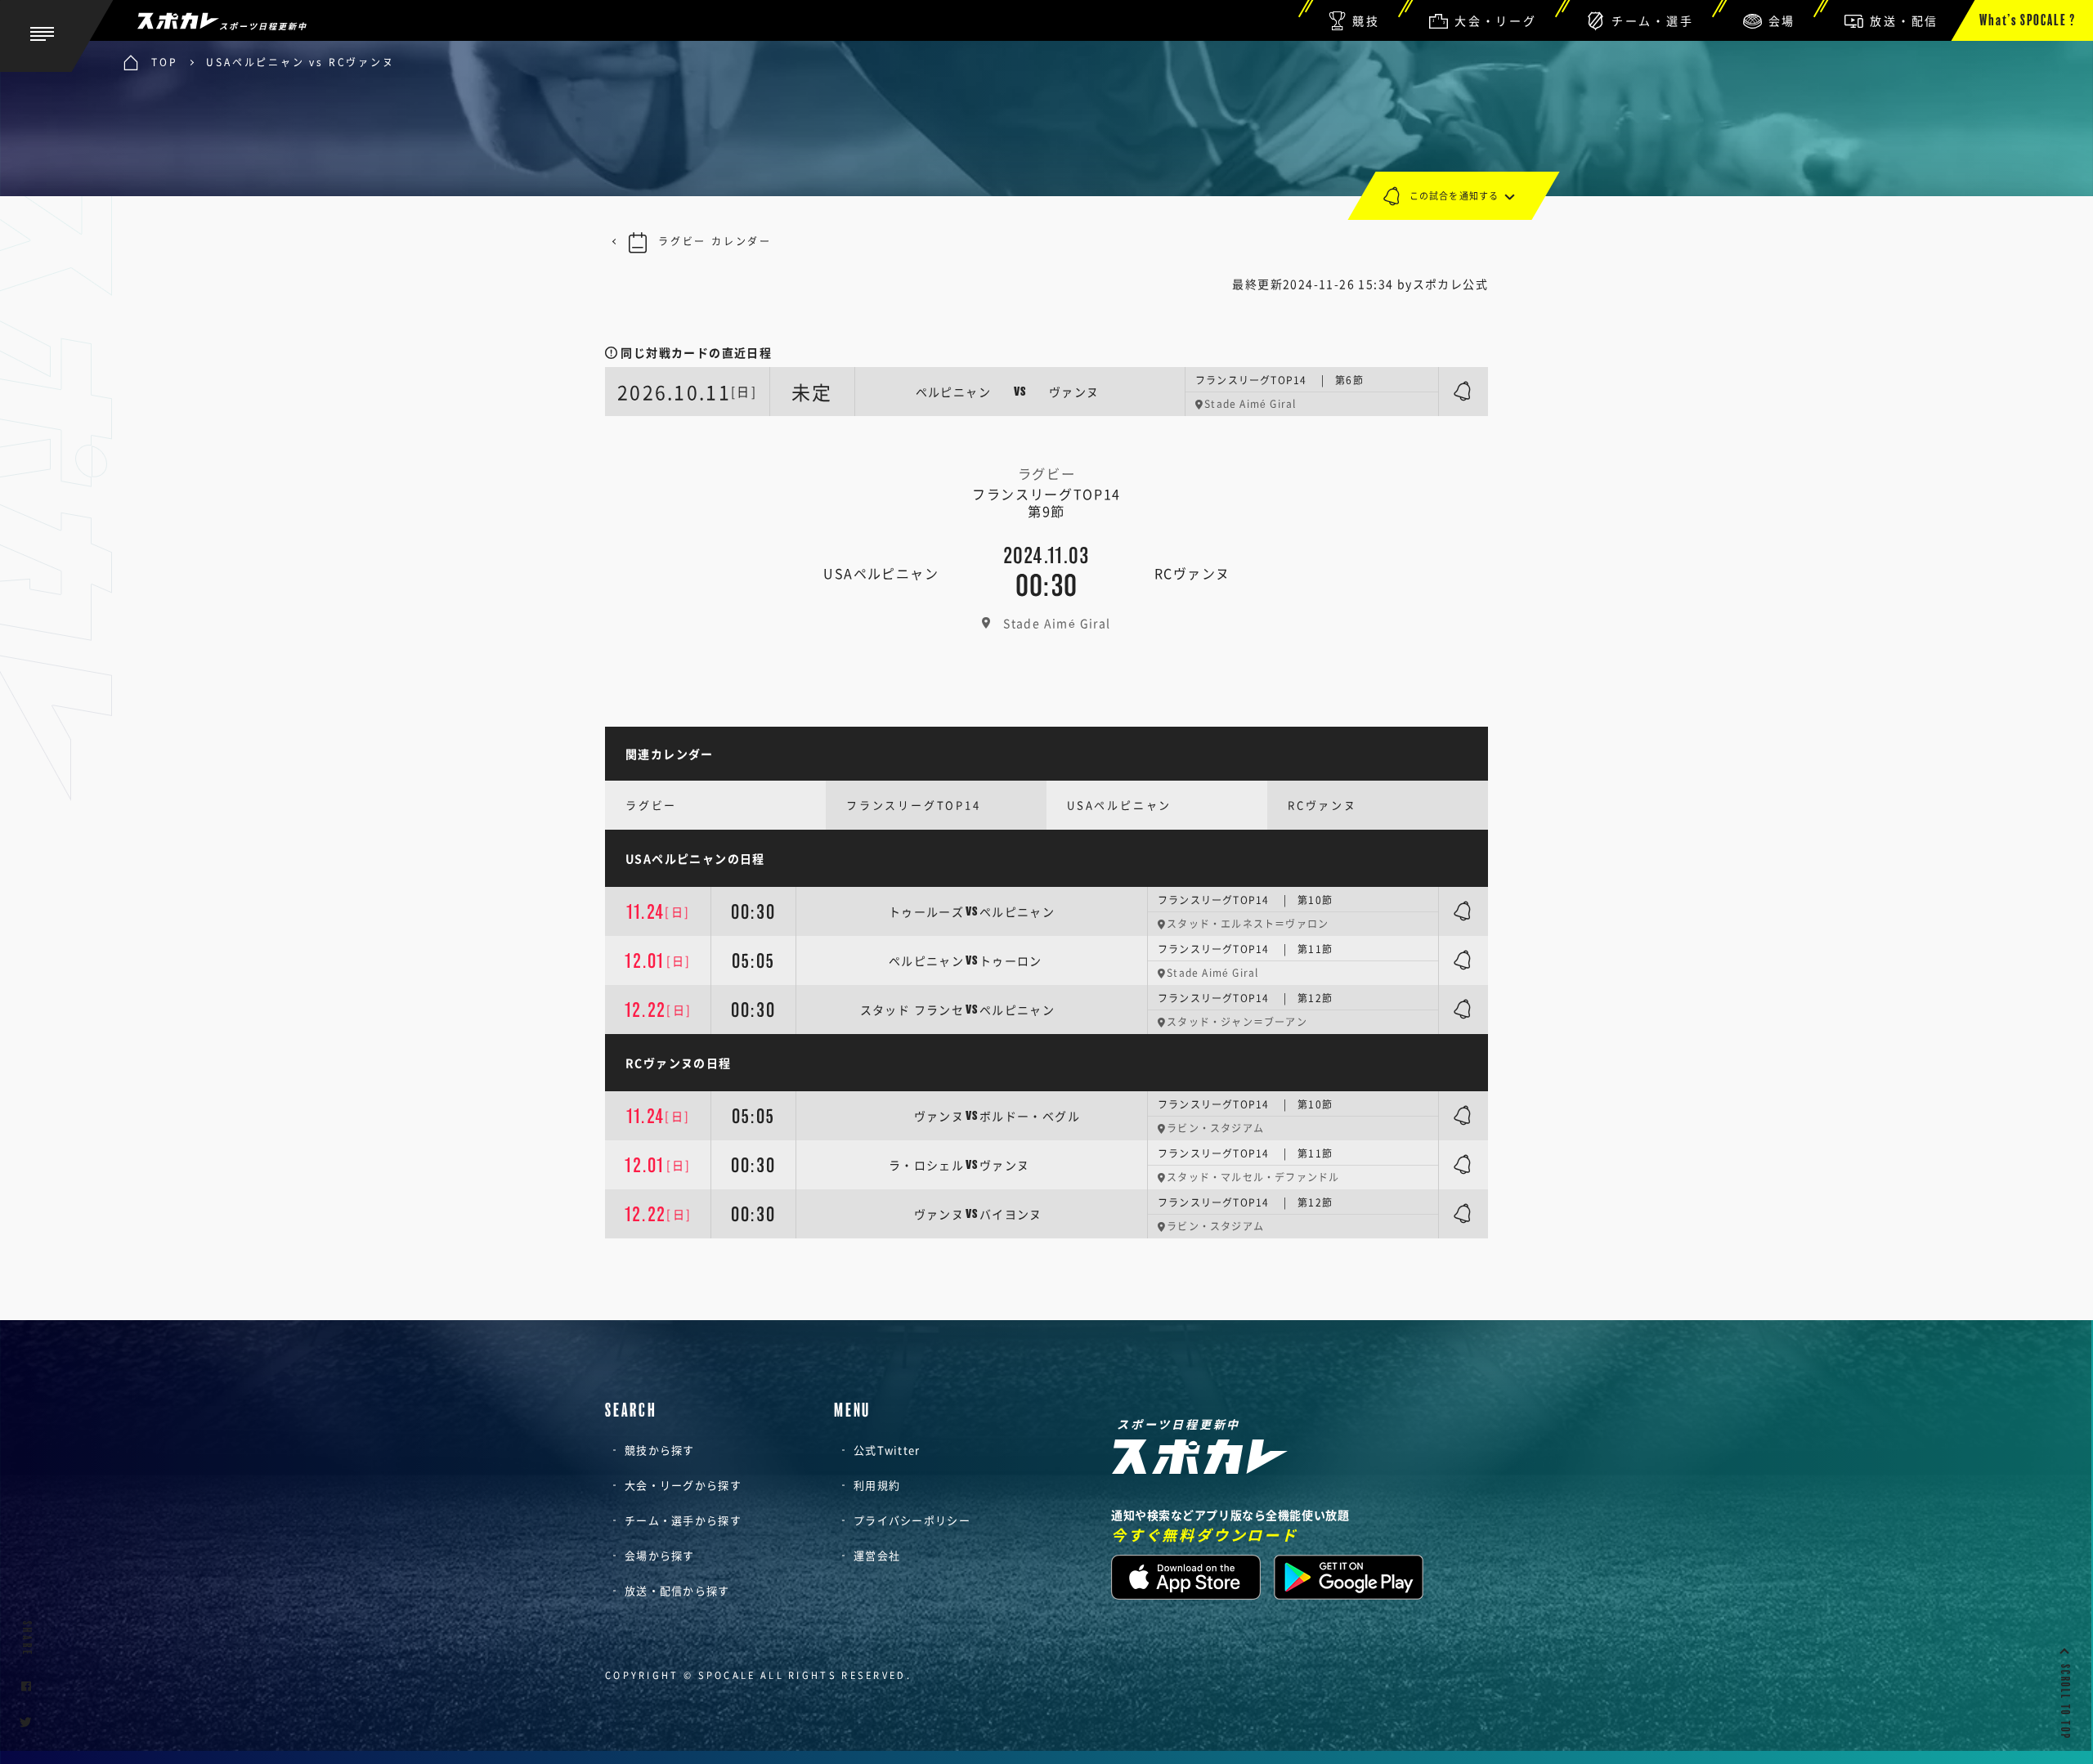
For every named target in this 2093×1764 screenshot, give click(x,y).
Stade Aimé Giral (1057, 623)
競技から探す (660, 1450)
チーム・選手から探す (683, 1520)
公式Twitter (887, 1450)
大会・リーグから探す (683, 1485)
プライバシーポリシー (912, 1520)
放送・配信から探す (677, 1590)
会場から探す (660, 1555)
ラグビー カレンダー (715, 241)
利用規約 (877, 1485)
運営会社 (877, 1555)
